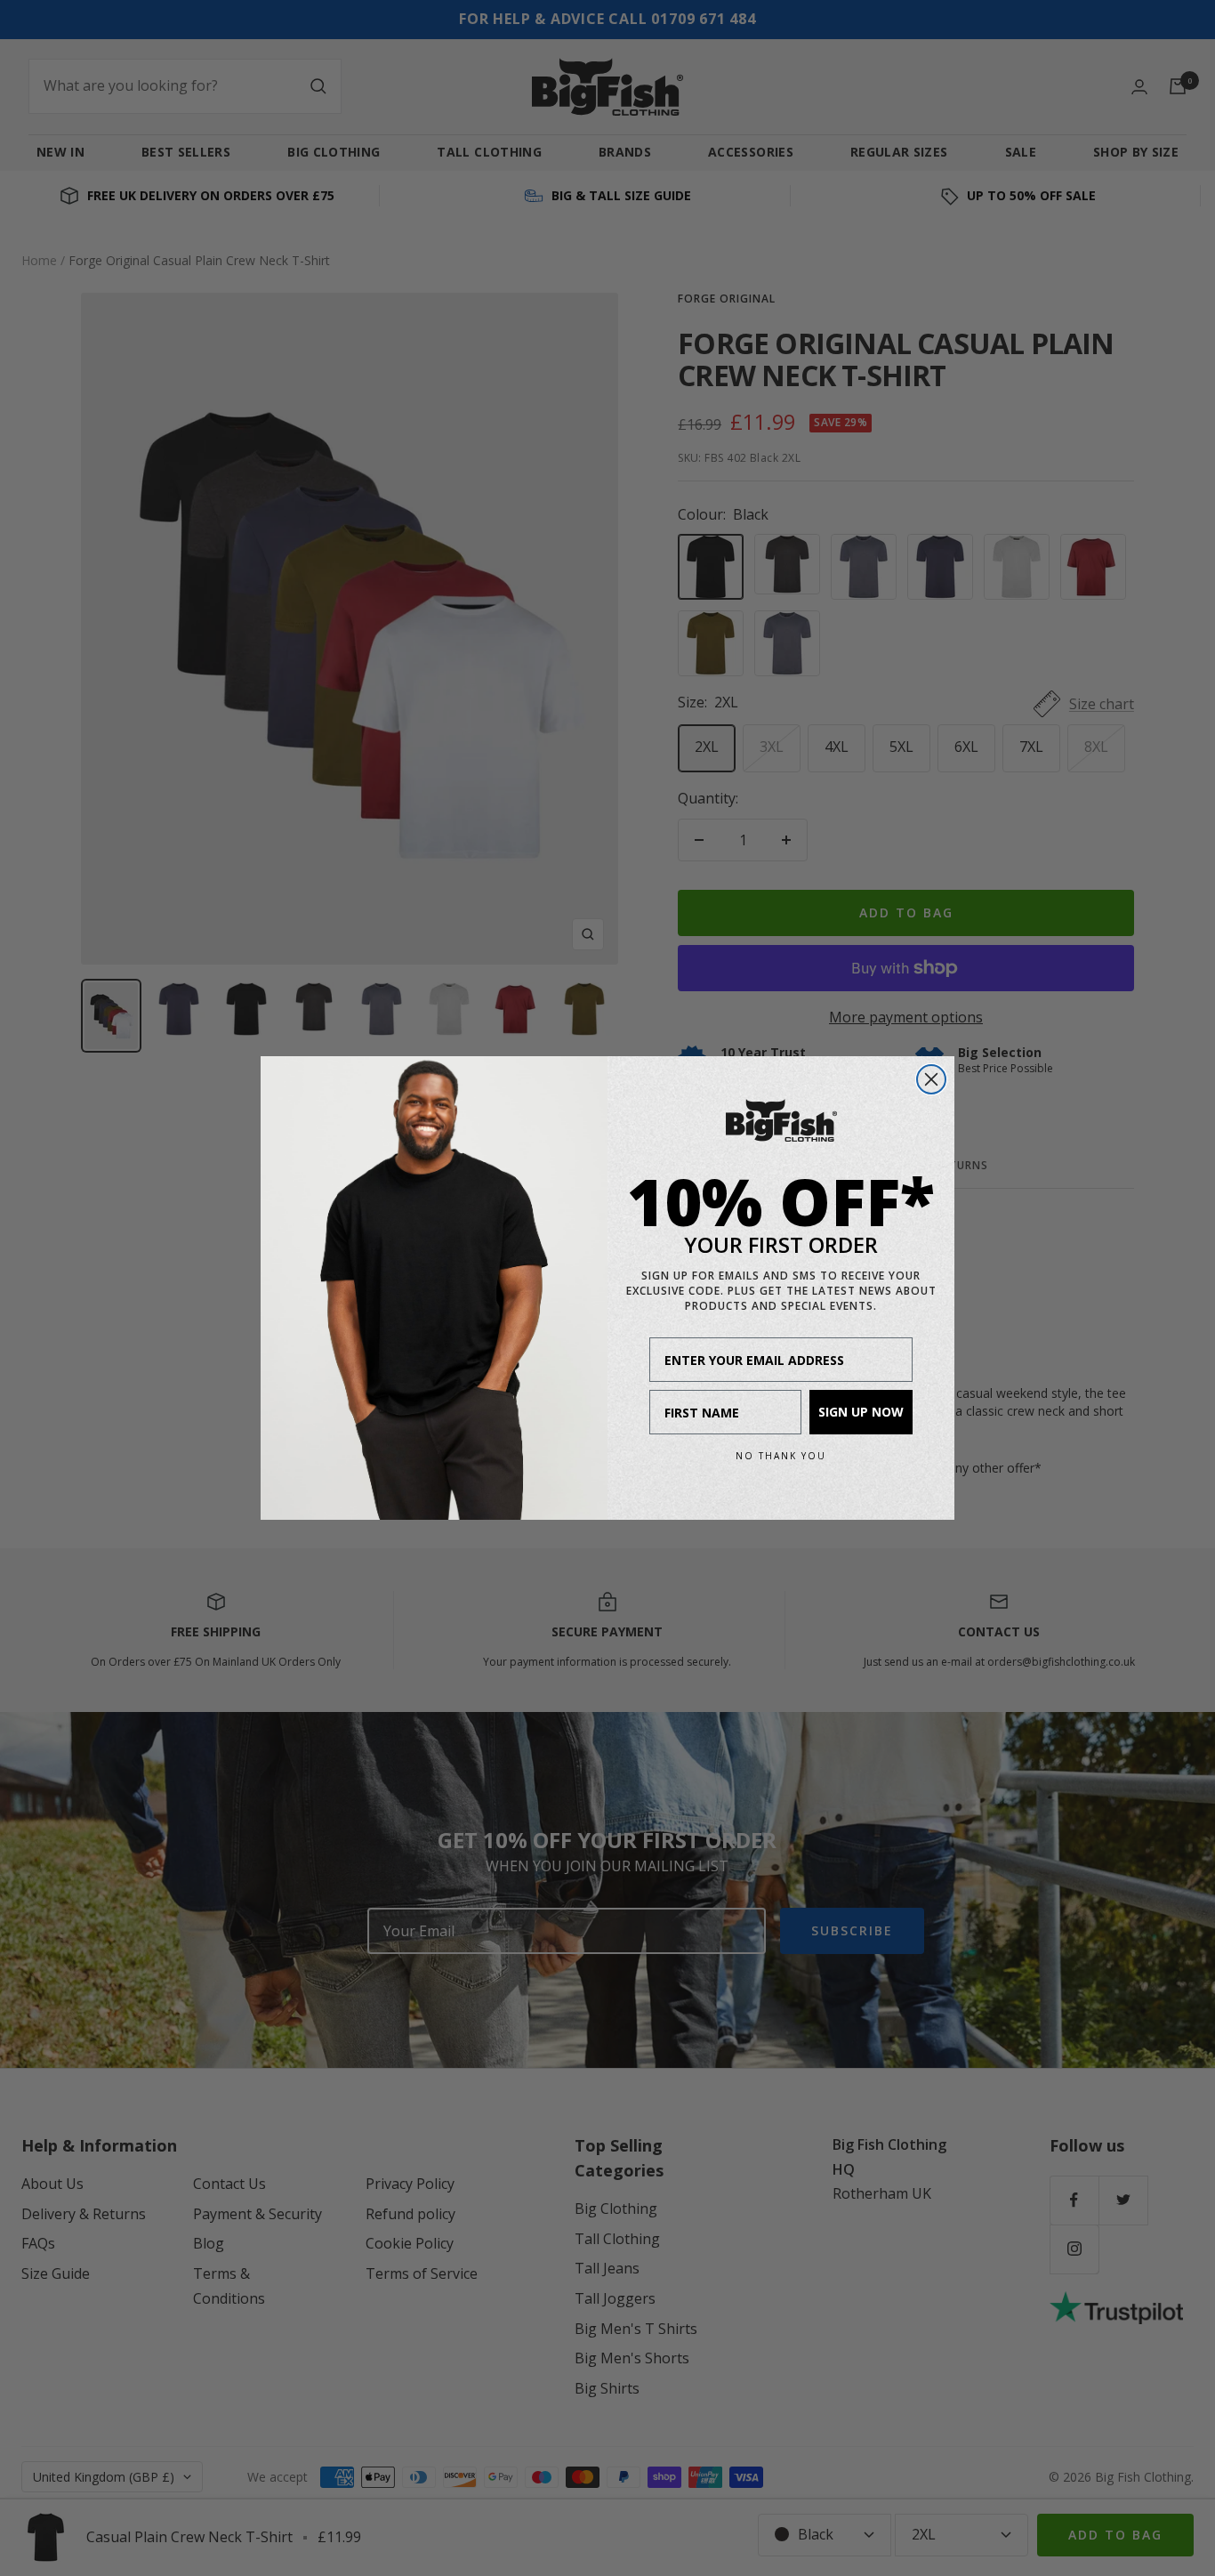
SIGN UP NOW (861, 1412)
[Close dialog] (931, 1079)
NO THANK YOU (781, 1456)
